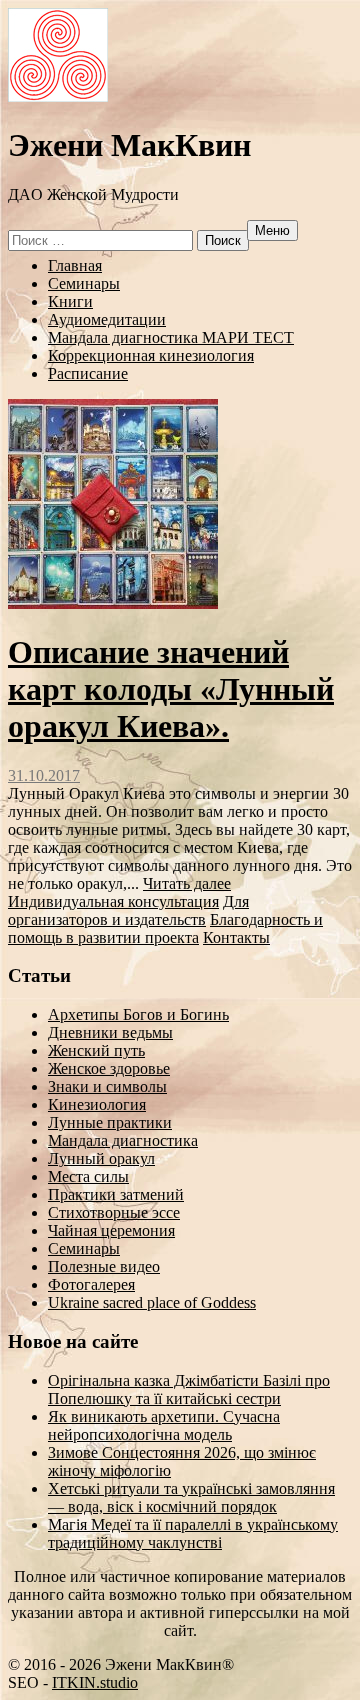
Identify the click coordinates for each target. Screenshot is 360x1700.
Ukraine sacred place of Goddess (152, 1302)
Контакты (236, 937)
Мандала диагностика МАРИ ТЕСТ (171, 337)
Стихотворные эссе (114, 1212)
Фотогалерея (91, 1284)
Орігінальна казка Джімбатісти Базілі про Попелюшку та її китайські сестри (189, 1389)
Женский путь (96, 1050)
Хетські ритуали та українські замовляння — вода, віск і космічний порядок (191, 1497)
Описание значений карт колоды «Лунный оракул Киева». (171, 689)
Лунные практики (110, 1122)
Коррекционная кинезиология (151, 355)
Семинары (84, 283)
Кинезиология (97, 1104)
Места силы (88, 1176)
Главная (75, 265)
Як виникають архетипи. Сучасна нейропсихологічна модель (164, 1425)
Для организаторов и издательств (128, 910)
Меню (272, 230)
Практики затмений (116, 1194)
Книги (70, 301)
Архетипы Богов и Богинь (138, 1014)
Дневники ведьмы (110, 1032)
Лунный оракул (101, 1158)
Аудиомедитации (107, 319)
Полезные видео (104, 1266)
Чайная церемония (111, 1230)
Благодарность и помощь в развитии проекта (165, 928)
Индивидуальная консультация (113, 901)
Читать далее (187, 883)
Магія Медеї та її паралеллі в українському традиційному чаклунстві (193, 1533)
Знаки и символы (107, 1086)
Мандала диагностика (123, 1140)
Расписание (88, 373)
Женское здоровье (109, 1068)
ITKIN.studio (95, 1682)
